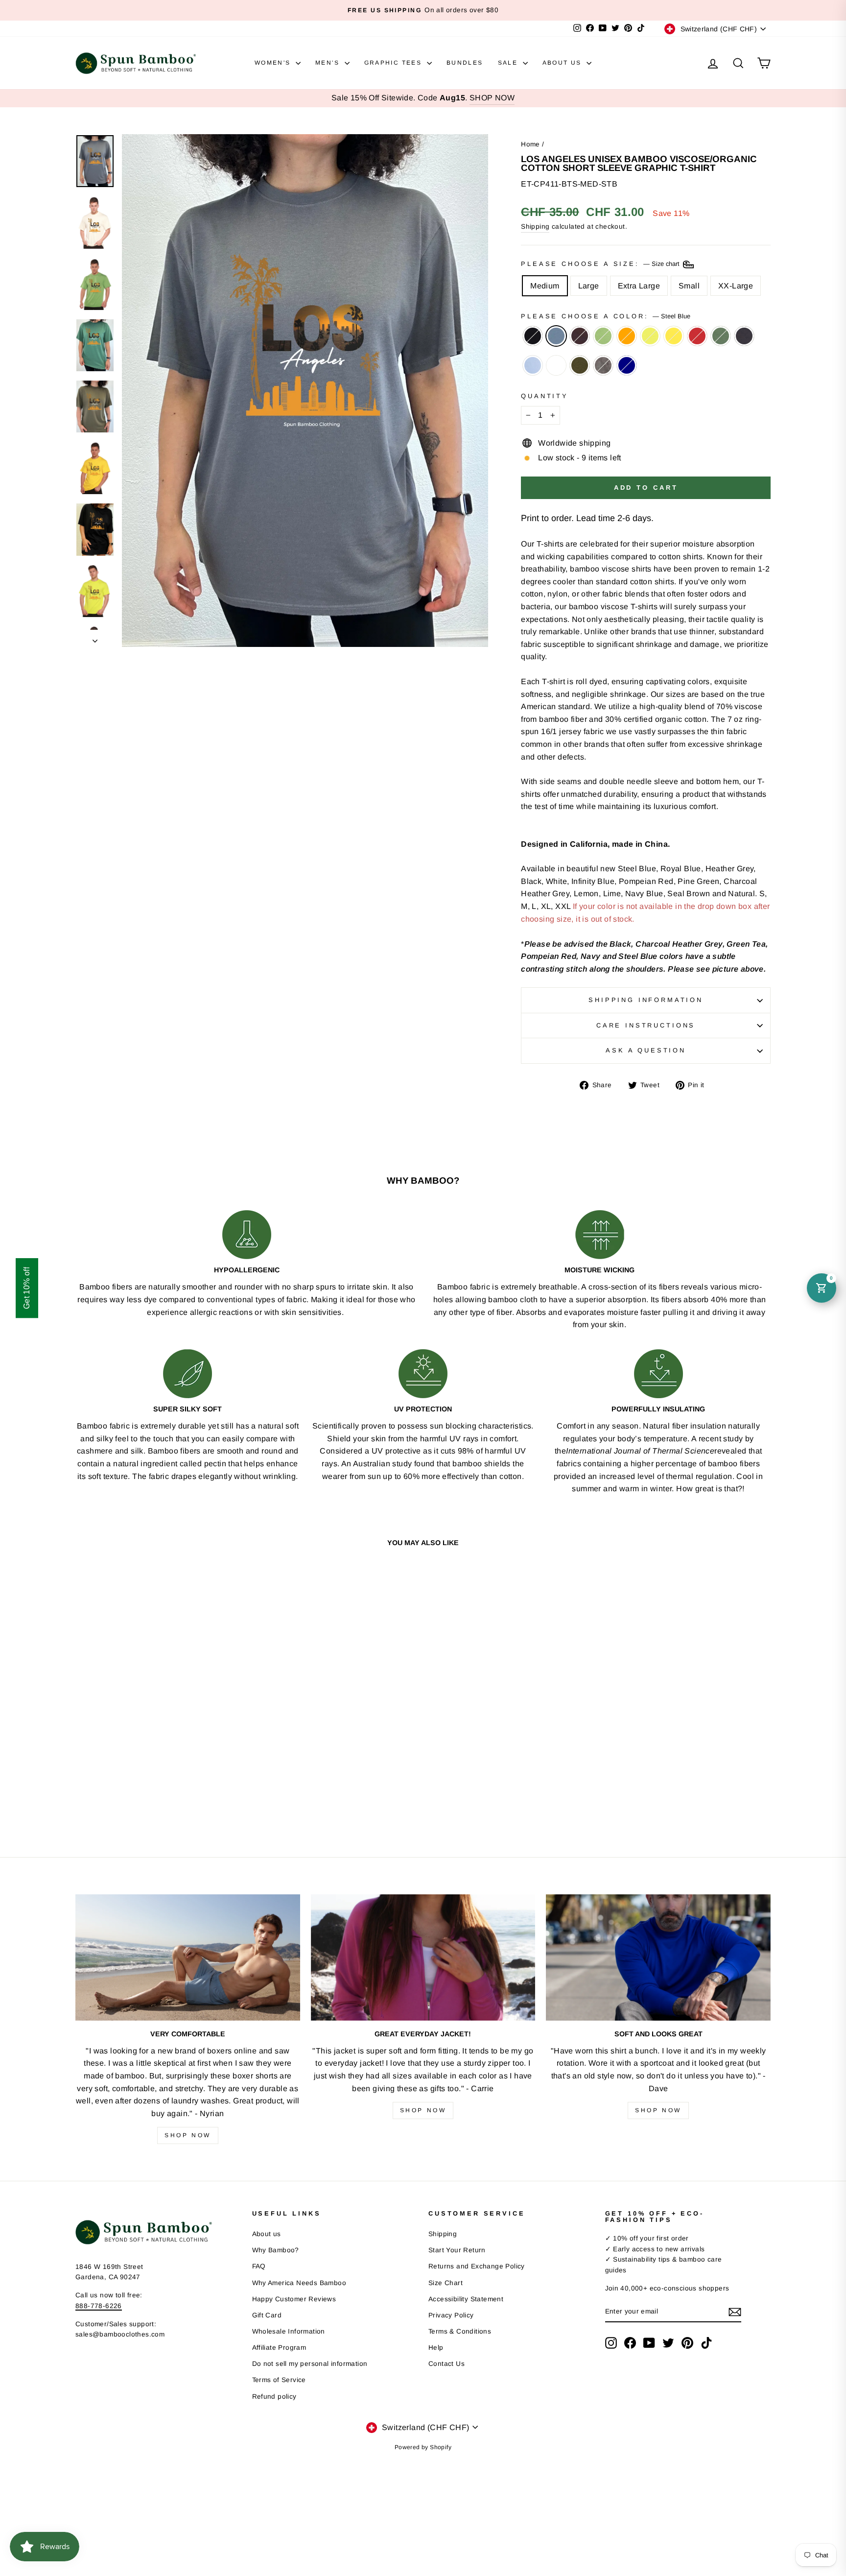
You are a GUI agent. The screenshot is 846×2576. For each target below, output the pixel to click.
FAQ (259, 2266)
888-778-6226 (99, 2306)
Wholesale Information (289, 2331)
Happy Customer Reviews (294, 2299)
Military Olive (580, 365)
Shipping (535, 227)
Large (589, 286)
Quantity (545, 396)
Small (689, 286)
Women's (274, 63)
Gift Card (267, 2315)
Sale (509, 63)
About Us (564, 63)
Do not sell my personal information (310, 2364)
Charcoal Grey (603, 365)
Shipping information (646, 1000)
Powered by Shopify (423, 2447)
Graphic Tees (394, 63)
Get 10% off (27, 1288)
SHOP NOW (492, 98)
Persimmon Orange (627, 336)
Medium (545, 286)
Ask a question (646, 1050)
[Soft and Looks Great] (658, 1957)
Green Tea (603, 336)
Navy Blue (744, 336)
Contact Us (446, 2364)
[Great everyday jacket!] (423, 1957)
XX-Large (736, 286)
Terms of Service (279, 2380)
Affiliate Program (279, 2348)
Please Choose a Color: (605, 316)
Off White (556, 365)
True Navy (627, 365)
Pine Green (721, 336)
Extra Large (639, 286)
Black (533, 336)
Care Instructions (646, 1025)
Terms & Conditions (460, 2331)
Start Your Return (457, 2250)
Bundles (465, 63)
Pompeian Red (697, 336)
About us (267, 2234)
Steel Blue (556, 336)
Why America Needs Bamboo (299, 2283)
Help (436, 2348)
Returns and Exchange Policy (477, 2266)
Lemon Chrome (674, 336)
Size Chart (446, 2283)
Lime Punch (650, 336)
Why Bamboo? (276, 2250)
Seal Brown (580, 336)
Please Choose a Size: (601, 264)
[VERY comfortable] (188, 1957)
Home (530, 144)
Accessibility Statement (466, 2299)
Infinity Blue (533, 365)
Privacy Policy (451, 2315)
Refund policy (274, 2397)
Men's (329, 63)
